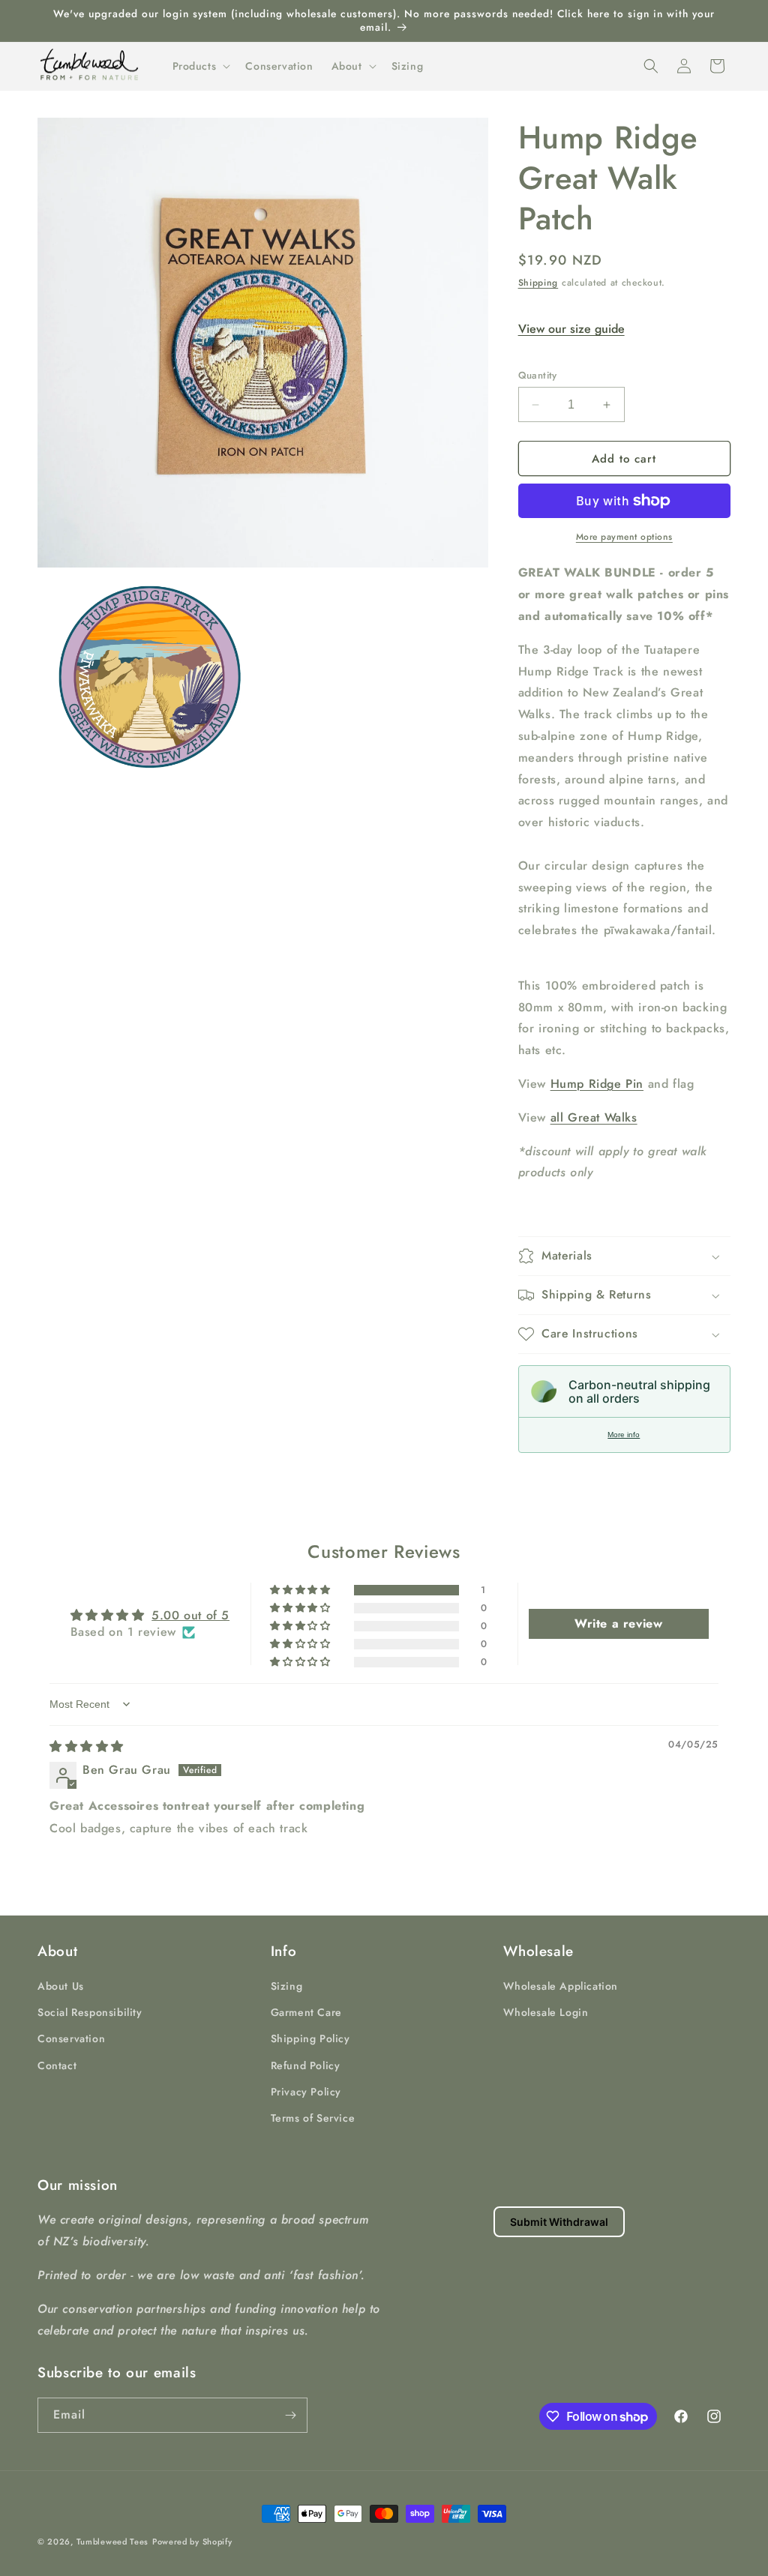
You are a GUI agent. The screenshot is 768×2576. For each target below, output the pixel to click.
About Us (61, 1986)
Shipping (538, 283)
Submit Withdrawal (559, 2222)
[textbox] (624, 953)
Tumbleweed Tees (113, 2542)
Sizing (287, 1986)
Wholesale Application (561, 1986)
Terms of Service (313, 2118)
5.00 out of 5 (190, 1615)
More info (624, 1435)
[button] (200, 66)
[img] (87, 1746)
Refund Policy (306, 2065)
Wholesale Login (546, 2012)
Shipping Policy (310, 2038)
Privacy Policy (306, 2092)
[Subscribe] (290, 2415)
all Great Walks (594, 1117)
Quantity (538, 375)
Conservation (71, 2038)
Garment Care (306, 2012)
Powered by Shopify (192, 2542)
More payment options (624, 537)
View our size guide (571, 329)
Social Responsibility (90, 2012)
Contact (57, 2065)
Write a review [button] (618, 1623)
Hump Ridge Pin (597, 1084)
